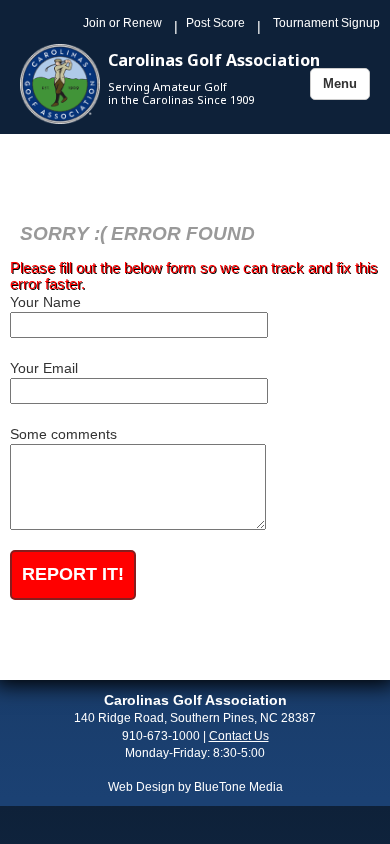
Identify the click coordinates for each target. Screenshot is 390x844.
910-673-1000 (161, 736)
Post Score (215, 23)
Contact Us (239, 736)
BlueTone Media (238, 787)
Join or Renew (122, 23)
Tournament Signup (326, 23)
